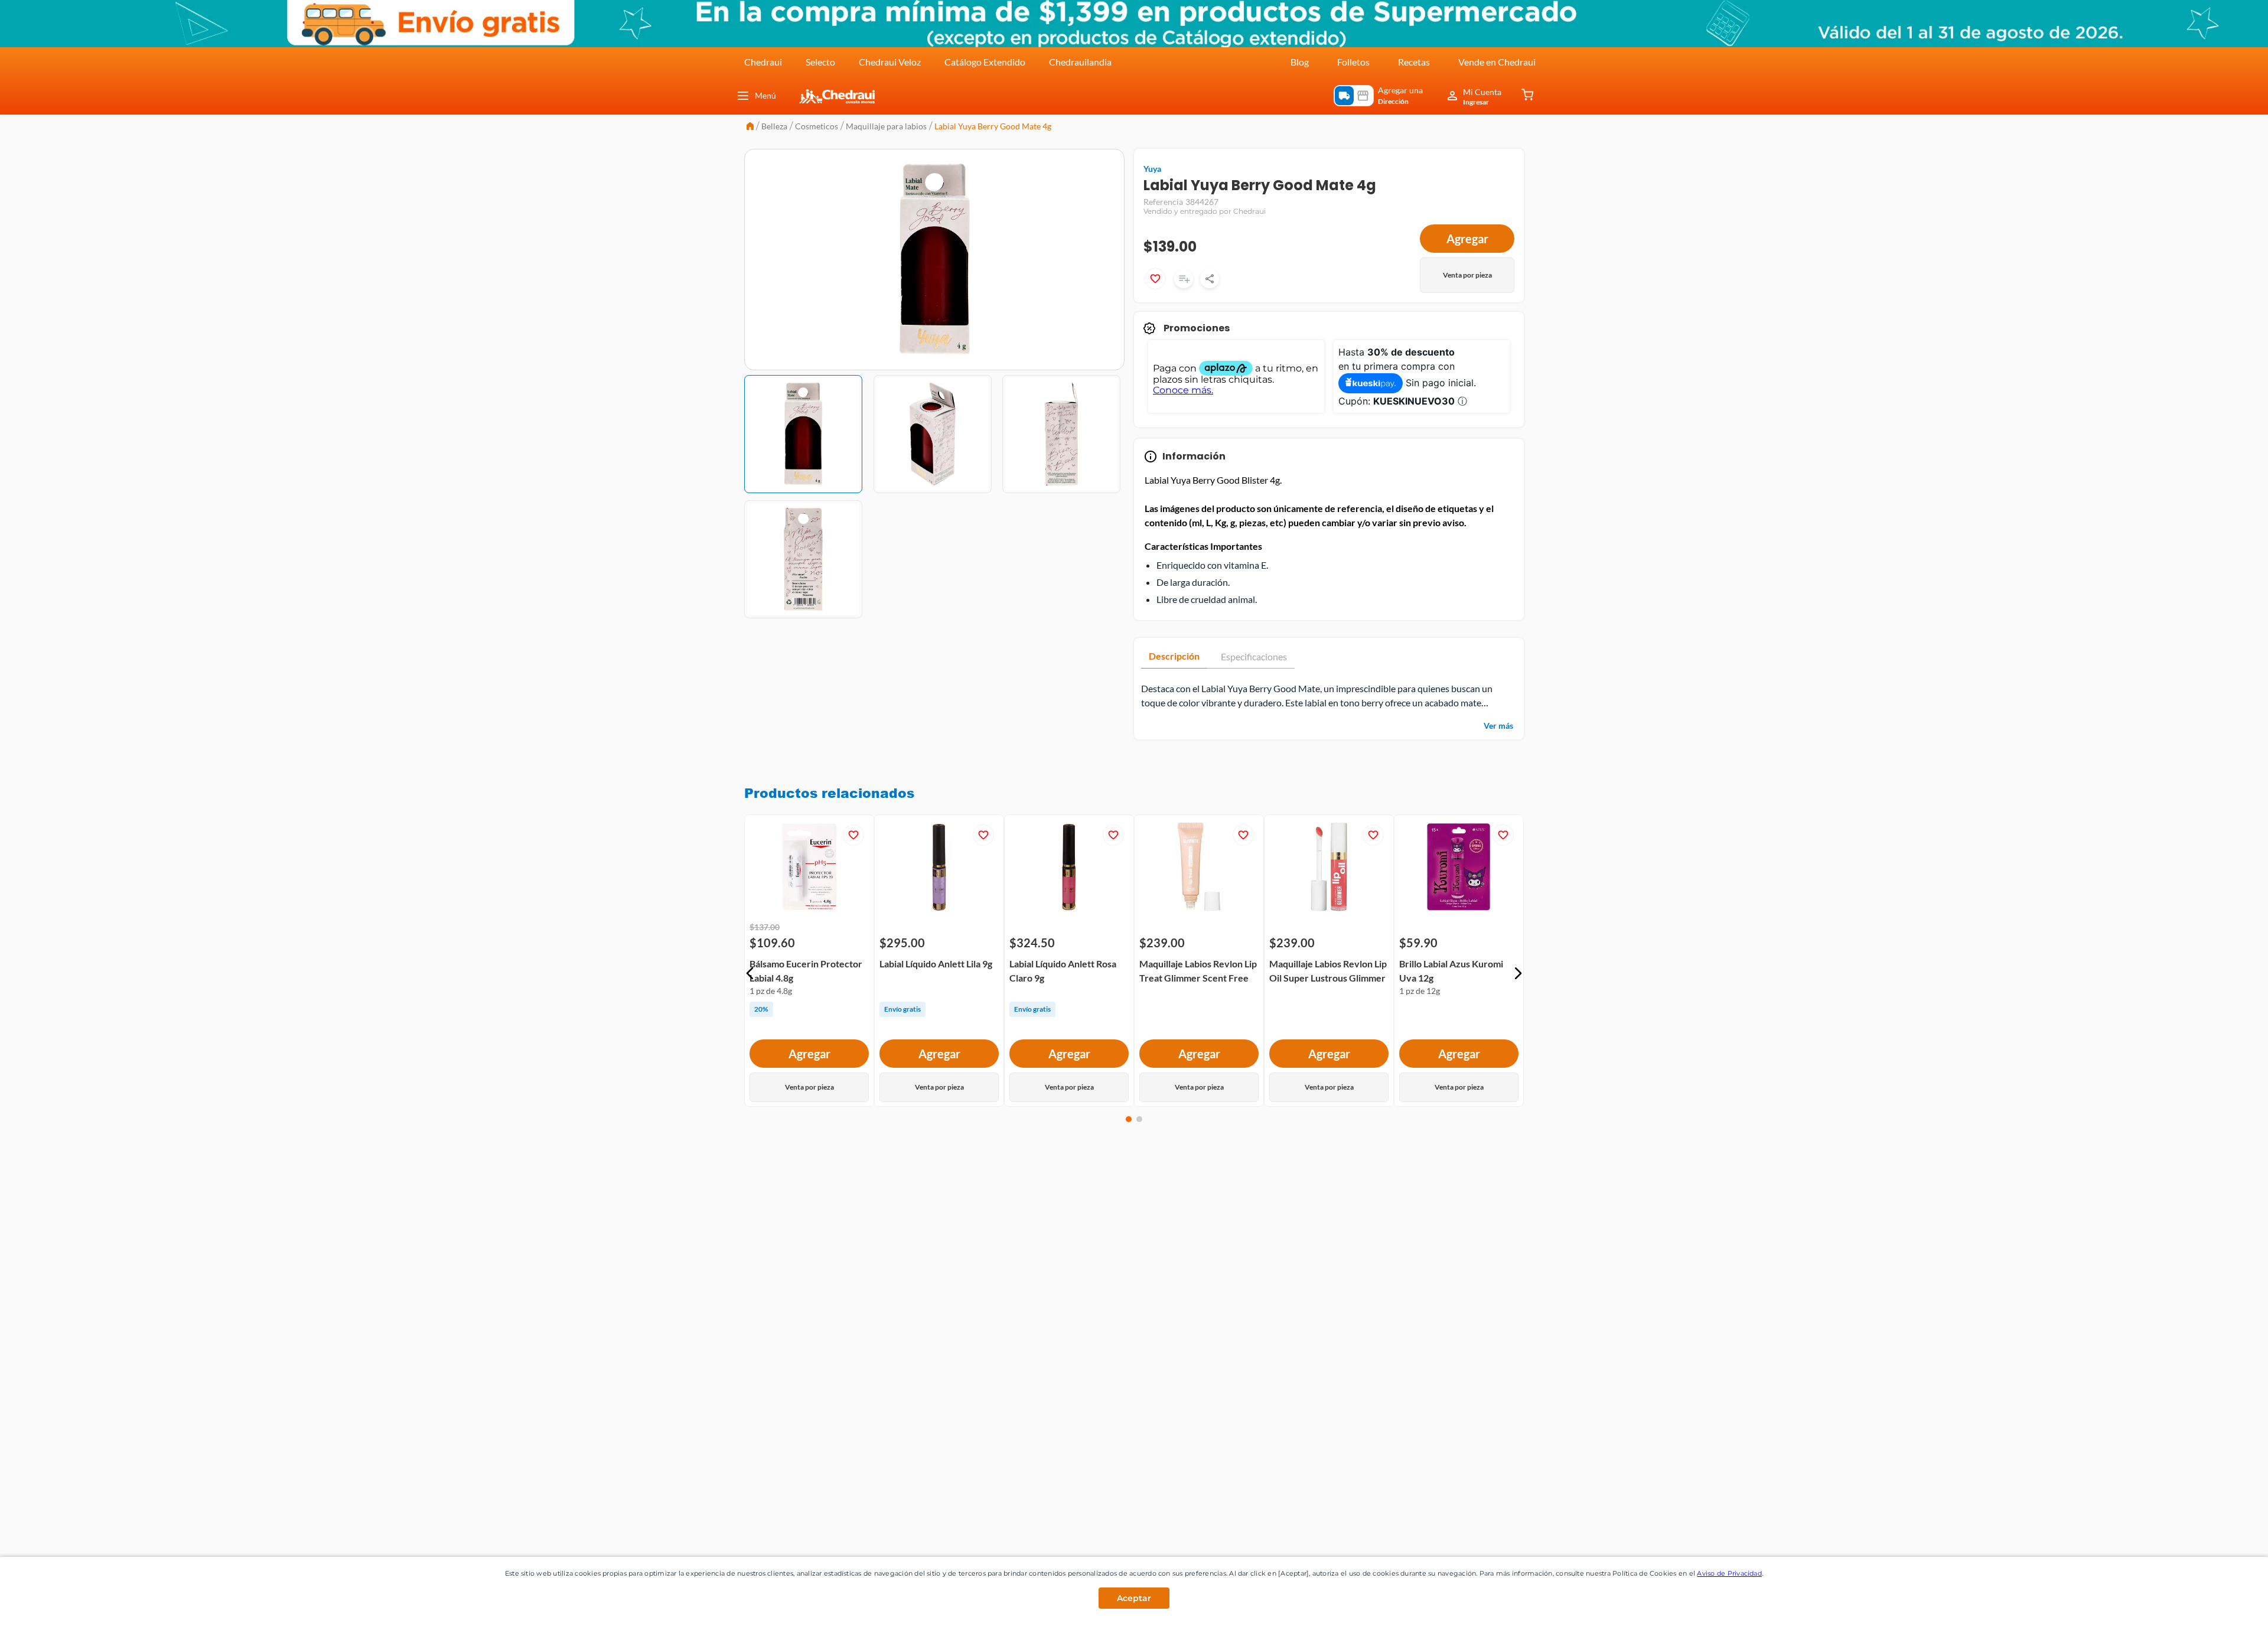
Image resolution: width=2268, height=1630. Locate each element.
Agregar (1467, 239)
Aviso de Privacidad (1729, 1573)
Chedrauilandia (1080, 62)
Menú (765, 95)
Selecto (820, 62)
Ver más (1498, 726)
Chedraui (763, 62)
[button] (750, 973)
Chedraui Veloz (890, 62)
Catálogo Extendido (985, 62)
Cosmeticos (817, 126)
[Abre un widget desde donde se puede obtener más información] (2220, 1609)
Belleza (774, 126)
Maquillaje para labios (886, 126)
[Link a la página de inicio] (750, 127)
